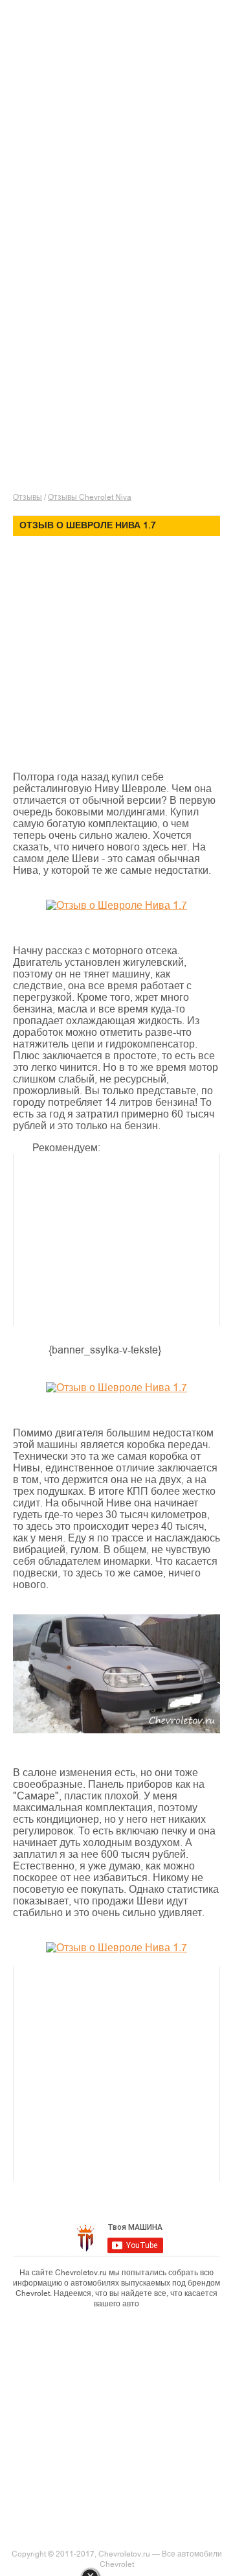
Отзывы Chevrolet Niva (90, 497)
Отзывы (28, 497)
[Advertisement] (123, 152)
